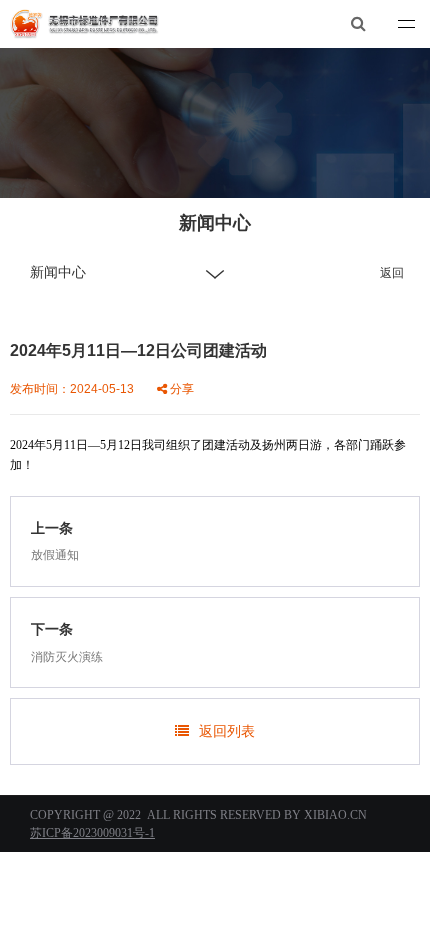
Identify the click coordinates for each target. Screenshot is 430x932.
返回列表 (227, 731)
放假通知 (55, 555)
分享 (180, 389)
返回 (392, 273)
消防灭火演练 (67, 657)
